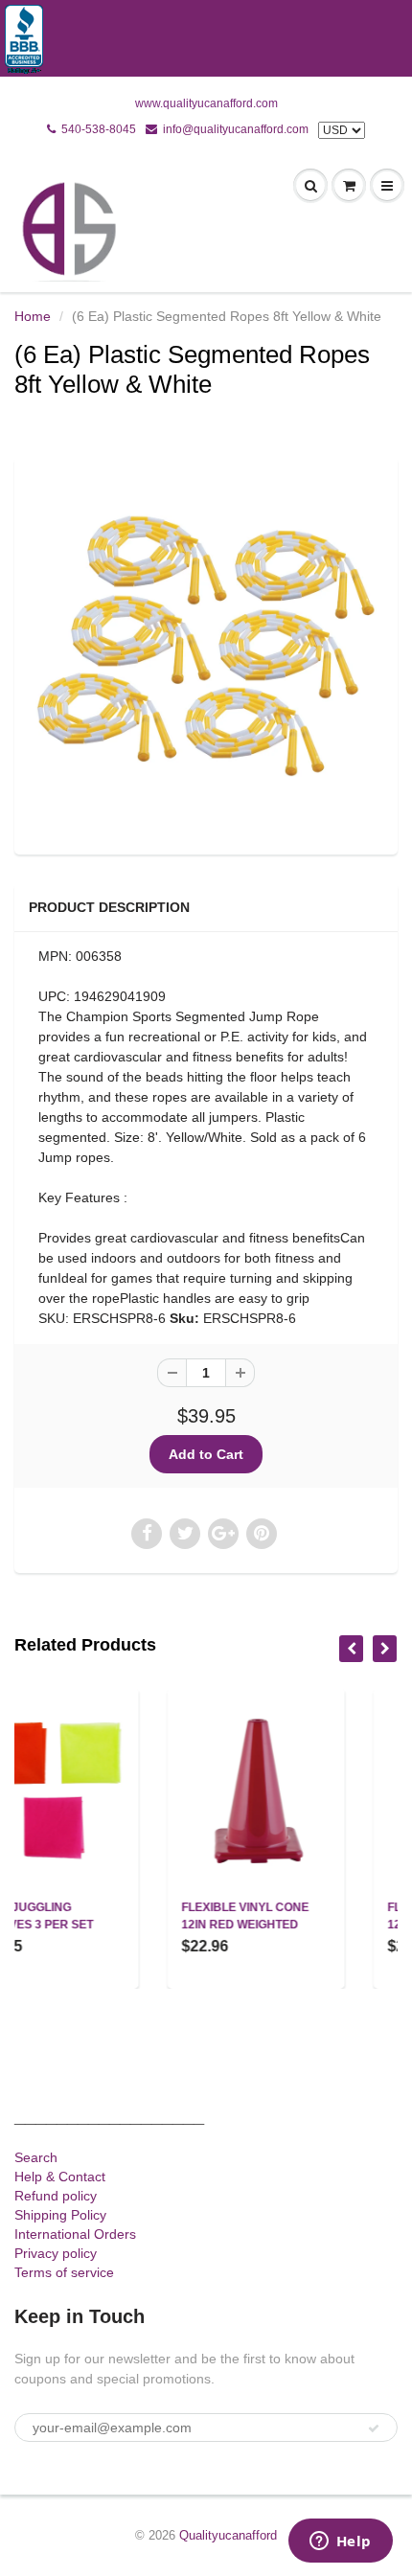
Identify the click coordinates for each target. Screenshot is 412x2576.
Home (33, 316)
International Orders (75, 2234)
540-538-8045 (99, 129)
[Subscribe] (374, 2428)
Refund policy (56, 2196)
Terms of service (64, 2272)
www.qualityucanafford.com (206, 103)
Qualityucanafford (228, 2535)
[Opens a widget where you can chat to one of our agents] (340, 2542)
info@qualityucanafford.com (236, 129)
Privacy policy (56, 2253)
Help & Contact (60, 2177)
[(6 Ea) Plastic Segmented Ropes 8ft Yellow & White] (206, 653)
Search (36, 2157)
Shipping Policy (60, 2215)
